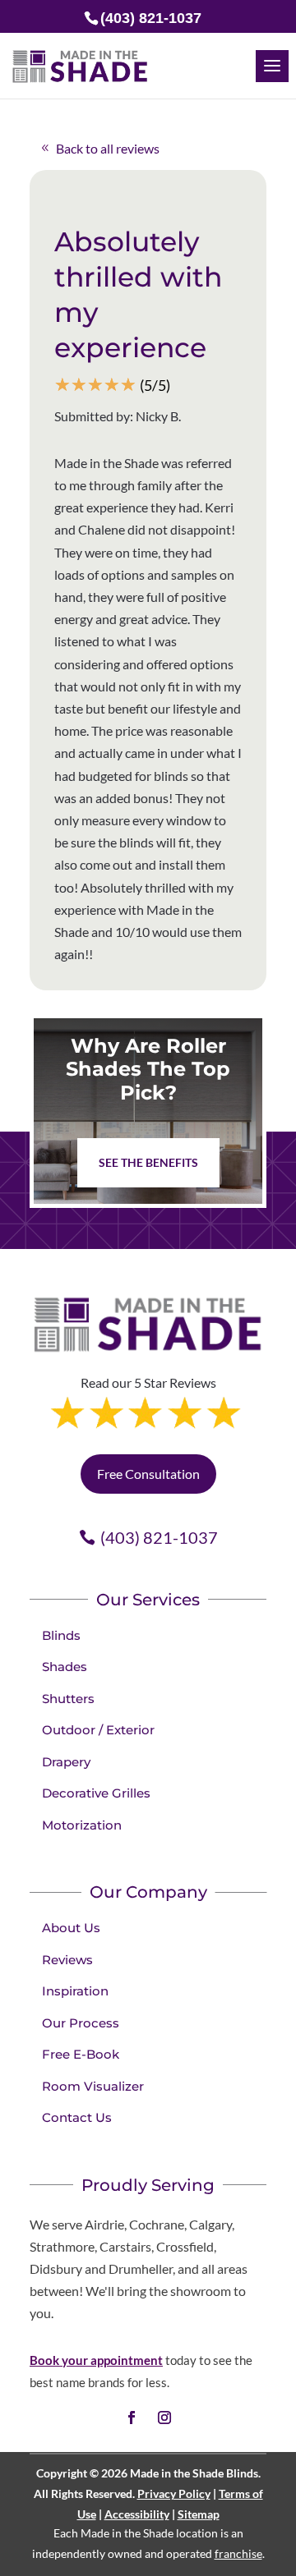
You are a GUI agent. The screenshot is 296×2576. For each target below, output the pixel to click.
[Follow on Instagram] (164, 2418)
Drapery (66, 1762)
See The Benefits (148, 1162)
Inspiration (75, 1991)
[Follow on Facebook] (132, 2418)
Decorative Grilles (96, 1793)
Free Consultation (148, 1474)
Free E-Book (81, 2054)
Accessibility (137, 2514)
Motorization (82, 1825)
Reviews (67, 1960)
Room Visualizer (93, 2086)
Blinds (61, 1635)
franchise (238, 2553)
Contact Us (77, 2117)
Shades (65, 1667)
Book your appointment (96, 2360)
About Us (71, 1928)
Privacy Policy (174, 2493)
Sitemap (199, 2514)
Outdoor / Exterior (98, 1730)
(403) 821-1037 (159, 1537)
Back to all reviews (108, 148)
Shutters (68, 1699)
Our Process (81, 2023)
